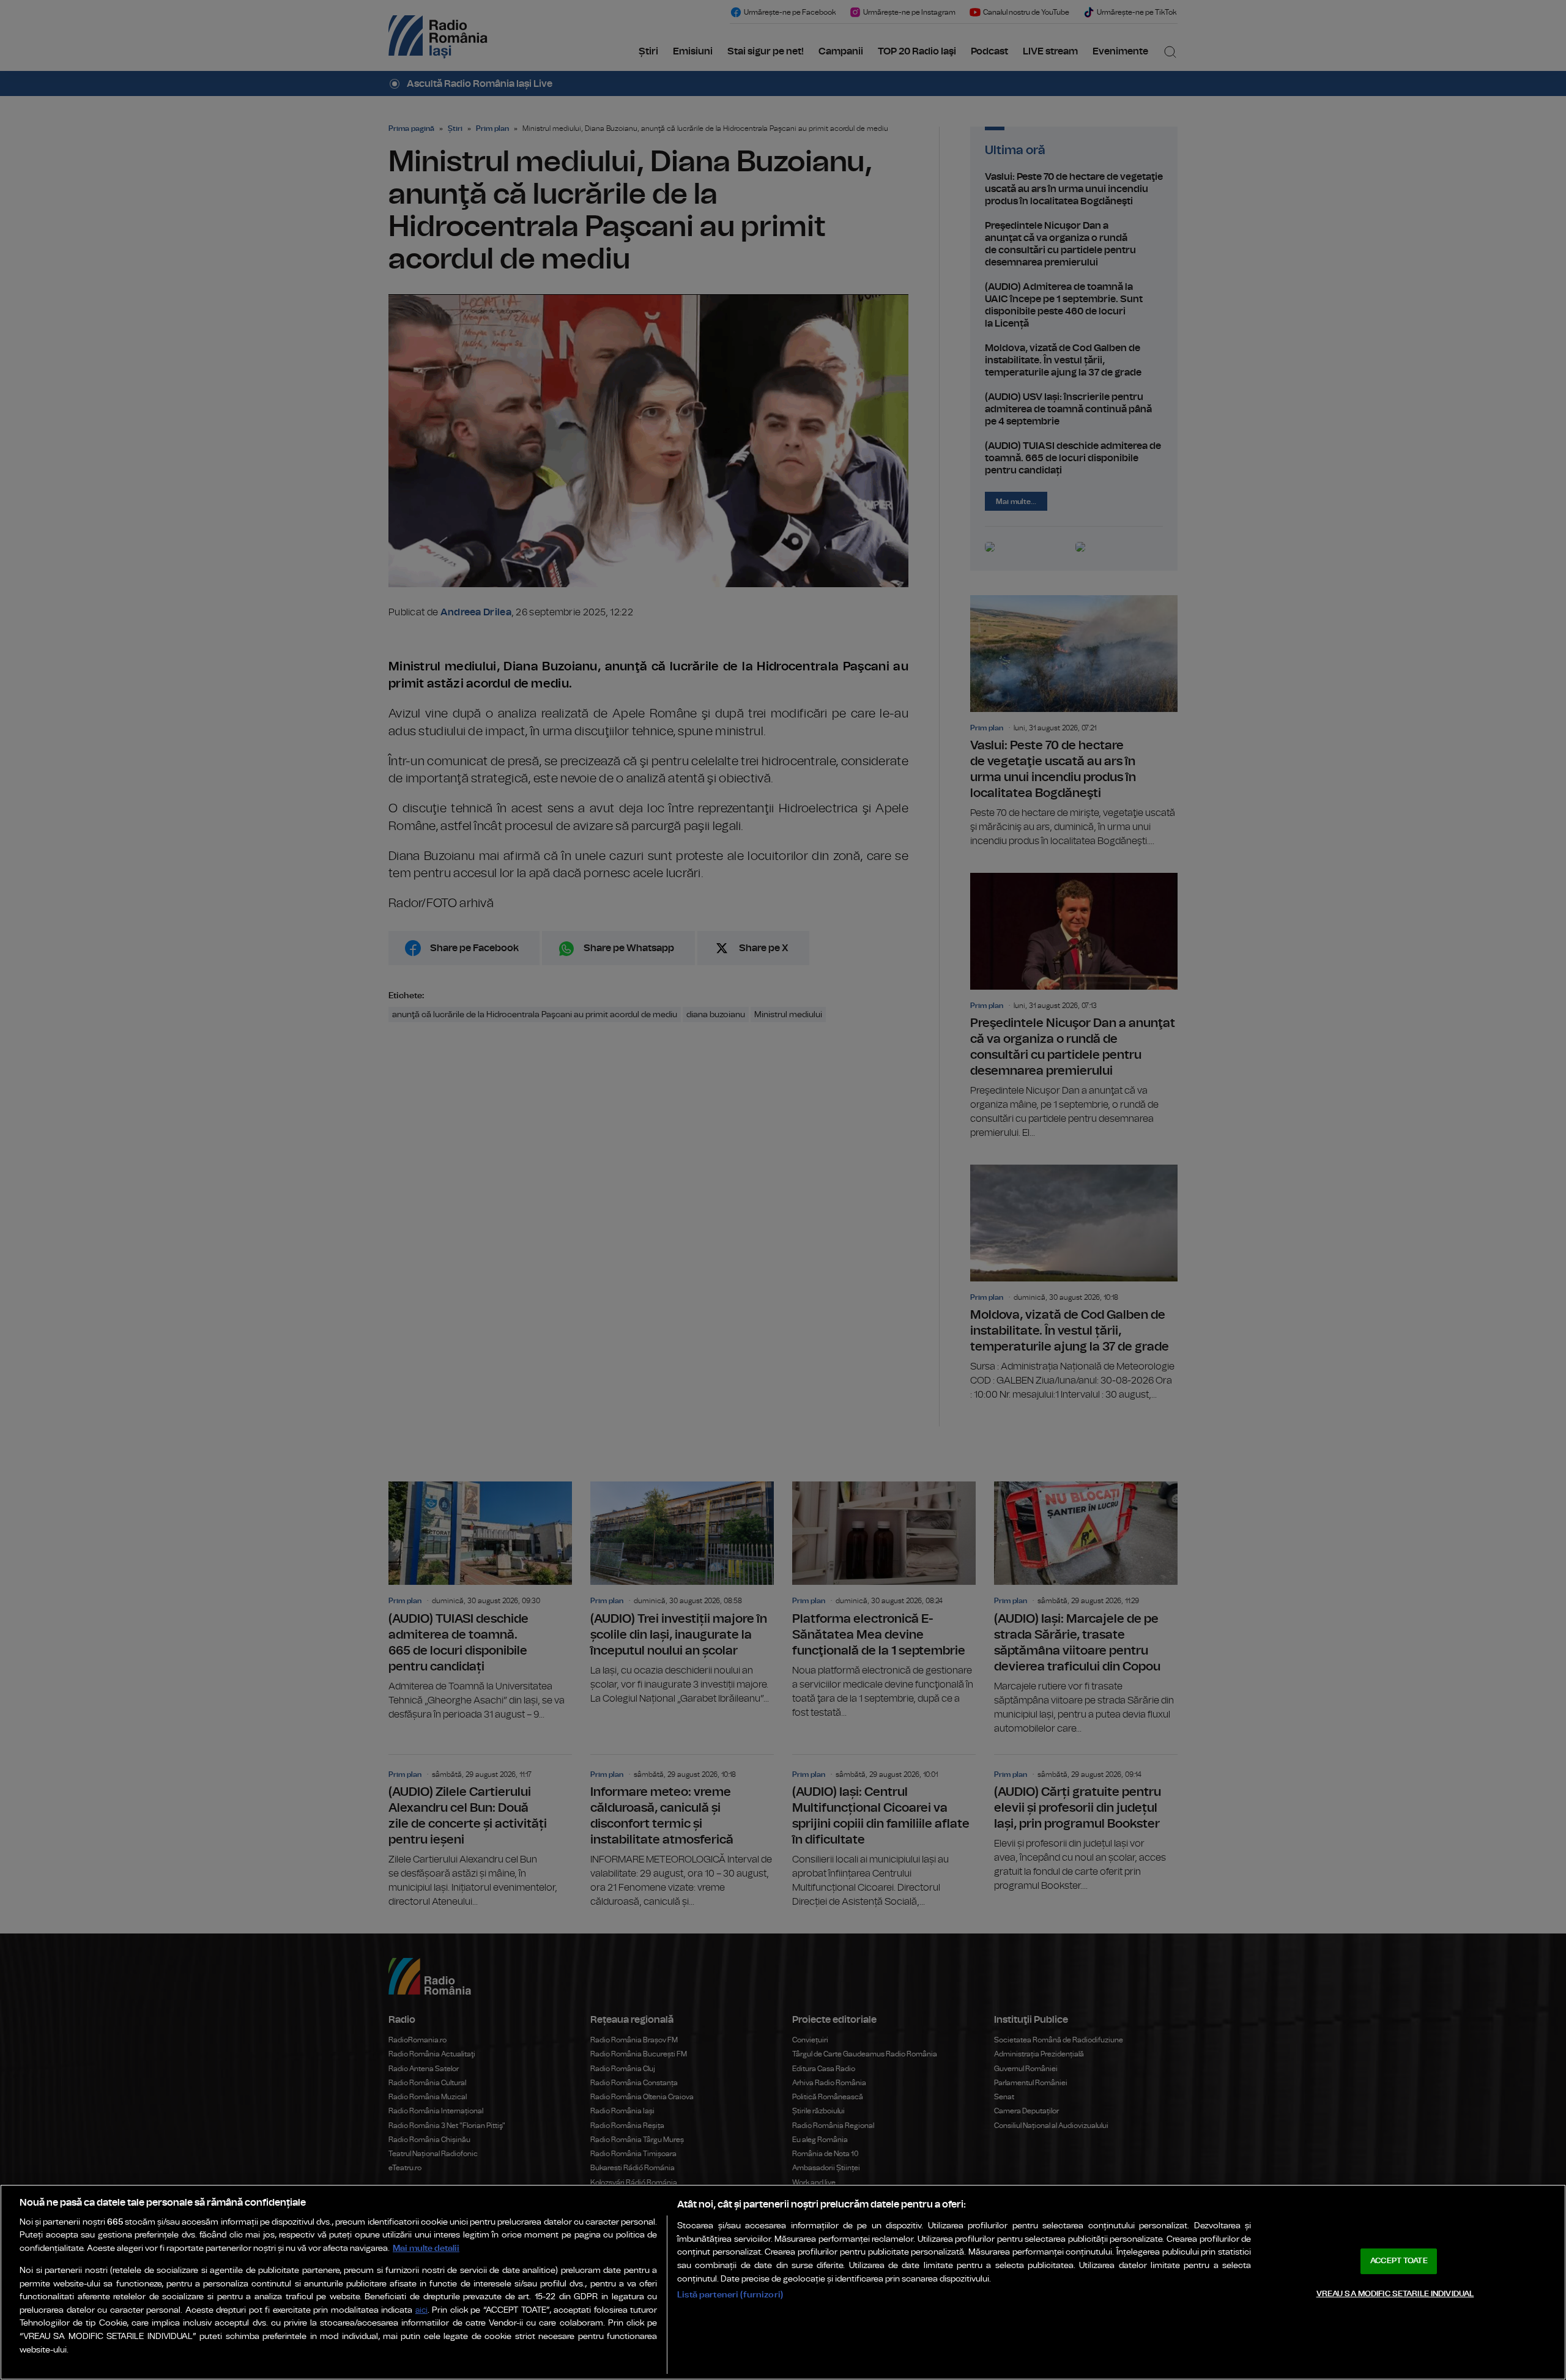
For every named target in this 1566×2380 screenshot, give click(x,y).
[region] (783, 2282)
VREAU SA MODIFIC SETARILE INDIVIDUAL (1395, 2293)
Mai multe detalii (426, 2248)
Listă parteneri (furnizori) (730, 2295)
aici (421, 2311)
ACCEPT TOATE (1399, 2261)
